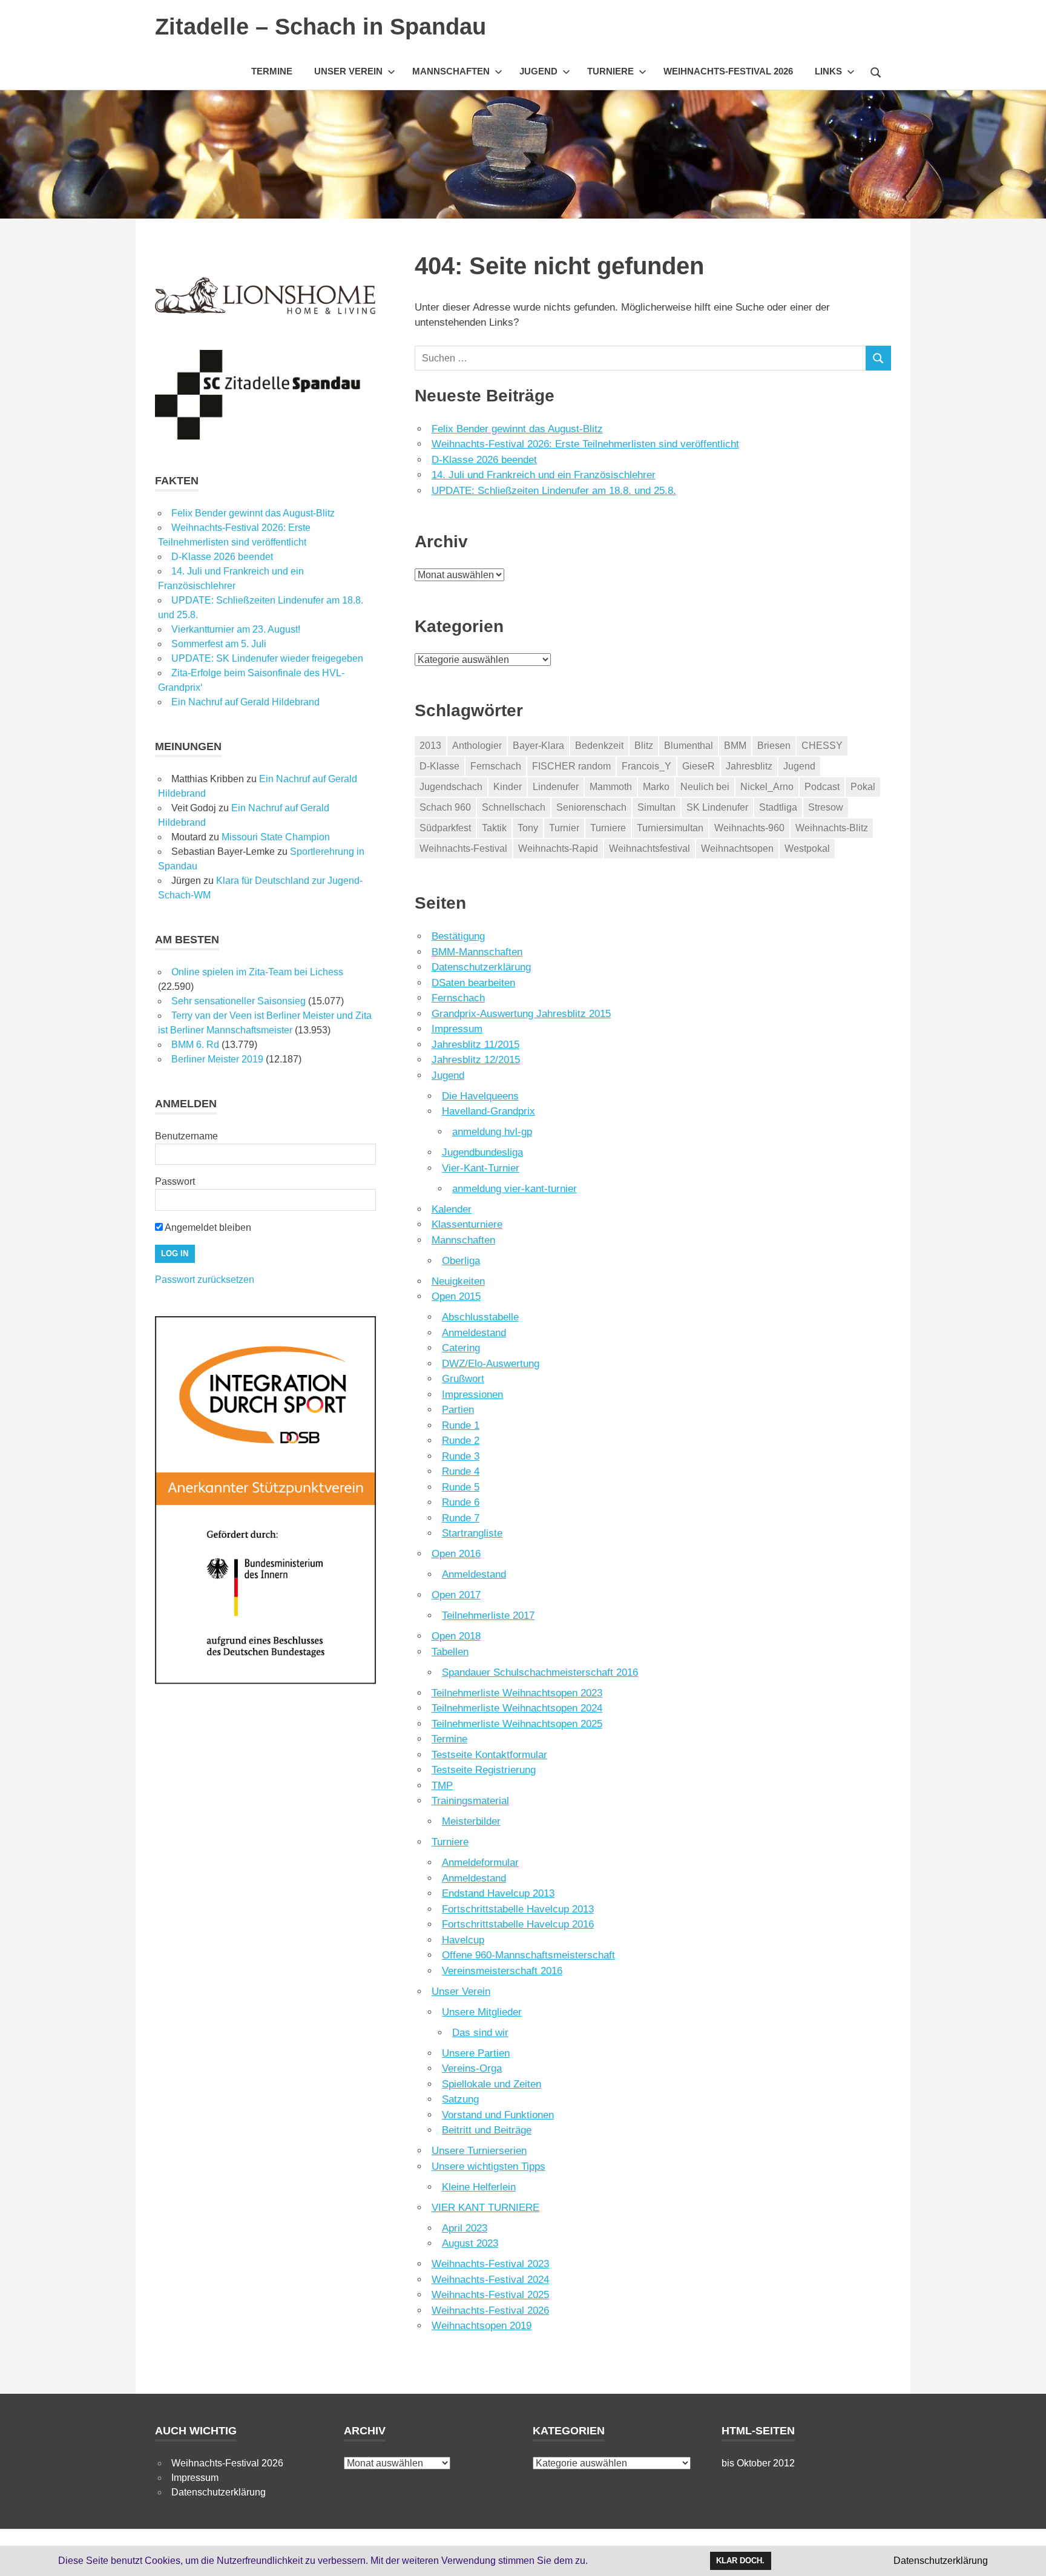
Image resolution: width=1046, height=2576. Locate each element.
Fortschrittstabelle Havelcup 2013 (518, 1909)
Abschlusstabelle (480, 1317)
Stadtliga (778, 807)
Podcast (822, 787)
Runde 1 (461, 1425)
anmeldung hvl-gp (492, 1132)
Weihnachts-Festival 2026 (728, 71)
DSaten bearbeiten (473, 983)
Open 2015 (456, 1296)
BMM (735, 746)
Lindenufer (556, 787)
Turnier (564, 828)
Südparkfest (445, 828)
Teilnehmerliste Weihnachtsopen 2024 (517, 1708)
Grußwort (463, 1379)
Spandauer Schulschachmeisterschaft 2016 (540, 1672)
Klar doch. (740, 2561)
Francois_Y (646, 766)
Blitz (644, 746)
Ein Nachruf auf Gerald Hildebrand (245, 702)
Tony (528, 828)
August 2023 (470, 2243)
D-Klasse (439, 766)
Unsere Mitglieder (482, 2012)
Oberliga (461, 1261)
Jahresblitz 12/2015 (476, 1060)
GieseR (699, 766)
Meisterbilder (471, 1821)
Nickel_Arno (767, 787)
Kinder (508, 787)
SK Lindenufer (717, 807)
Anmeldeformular (480, 1863)
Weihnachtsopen (737, 848)
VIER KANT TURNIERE (485, 2208)
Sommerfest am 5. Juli (219, 644)
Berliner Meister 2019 (217, 1059)
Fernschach (496, 766)
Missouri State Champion (276, 837)
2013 (430, 746)
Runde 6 (461, 1502)
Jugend (538, 71)
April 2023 (465, 2228)
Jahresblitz (749, 766)
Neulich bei (705, 787)
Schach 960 (445, 807)
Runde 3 (461, 1456)
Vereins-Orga (472, 2068)
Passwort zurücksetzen (205, 1280)
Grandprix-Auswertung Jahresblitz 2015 (521, 1014)
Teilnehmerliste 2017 (488, 1616)
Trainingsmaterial (470, 1801)
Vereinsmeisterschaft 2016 (502, 1971)
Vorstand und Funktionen (498, 2115)
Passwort (175, 1181)
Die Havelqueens (480, 1096)
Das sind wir (480, 2033)
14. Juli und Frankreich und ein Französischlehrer (544, 475)
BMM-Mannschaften (477, 952)
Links (828, 71)
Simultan (656, 807)
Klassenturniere (467, 1224)
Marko (656, 787)
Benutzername (186, 1136)
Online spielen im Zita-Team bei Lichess (257, 972)
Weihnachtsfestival (650, 848)
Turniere (610, 71)
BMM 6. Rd (195, 1045)
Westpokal (807, 848)
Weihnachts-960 (749, 828)
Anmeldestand (474, 1333)
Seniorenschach (591, 807)
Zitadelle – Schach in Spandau (321, 27)
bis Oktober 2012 (758, 2463)
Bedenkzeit (599, 746)
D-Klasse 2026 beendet (484, 460)
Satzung (460, 2099)
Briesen (774, 746)
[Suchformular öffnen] (876, 71)
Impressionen (472, 1395)
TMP (442, 1786)
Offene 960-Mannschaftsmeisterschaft (528, 1955)
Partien (458, 1410)
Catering (461, 1348)
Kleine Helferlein (479, 2187)
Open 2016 (456, 1554)
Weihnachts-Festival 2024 (490, 2280)
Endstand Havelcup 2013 (498, 1893)
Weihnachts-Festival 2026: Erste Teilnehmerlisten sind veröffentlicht (585, 444)
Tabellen (450, 1652)
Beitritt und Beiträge (487, 2130)
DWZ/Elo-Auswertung (491, 1364)
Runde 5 (461, 1487)
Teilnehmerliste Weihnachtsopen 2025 (517, 1724)
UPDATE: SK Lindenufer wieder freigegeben (267, 658)
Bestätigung (458, 936)
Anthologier (477, 746)
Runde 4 (461, 1471)
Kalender (452, 1209)
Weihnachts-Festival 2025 (490, 2295)
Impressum (457, 1029)
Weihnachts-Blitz (832, 828)
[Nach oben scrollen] (1025, 2555)
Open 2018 (456, 1636)
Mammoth (611, 787)
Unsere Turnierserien (479, 2151)
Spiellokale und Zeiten (492, 2084)
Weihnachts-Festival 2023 (490, 2264)
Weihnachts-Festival (463, 848)
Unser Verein (348, 71)
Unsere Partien (476, 2053)
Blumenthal (689, 746)
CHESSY (822, 746)
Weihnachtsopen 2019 (482, 2326)
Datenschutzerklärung (481, 967)
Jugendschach (451, 787)
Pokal (863, 787)
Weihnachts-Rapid (558, 848)
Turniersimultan (670, 828)
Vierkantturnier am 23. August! (236, 629)
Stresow (826, 807)
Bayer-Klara (538, 746)
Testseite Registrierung (484, 1770)
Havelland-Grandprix (488, 1111)
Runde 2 (461, 1441)
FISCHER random (571, 766)
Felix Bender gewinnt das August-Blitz (517, 429)
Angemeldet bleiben (207, 1227)
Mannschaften (451, 71)
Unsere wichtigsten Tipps (488, 2166)
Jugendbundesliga (482, 1152)
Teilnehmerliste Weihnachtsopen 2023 (517, 1693)
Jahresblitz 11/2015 (475, 1045)
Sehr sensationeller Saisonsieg (238, 1001)
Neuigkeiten (458, 1281)
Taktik (494, 828)
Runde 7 (461, 1518)
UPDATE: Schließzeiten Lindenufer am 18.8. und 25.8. (554, 491)
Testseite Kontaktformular (489, 1755)
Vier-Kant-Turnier (481, 1168)
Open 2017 (456, 1595)
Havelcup (463, 1940)
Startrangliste (472, 1533)
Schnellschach (514, 807)
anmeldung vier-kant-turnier (515, 1189)
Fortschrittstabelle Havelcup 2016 (518, 1924)
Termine (272, 71)
